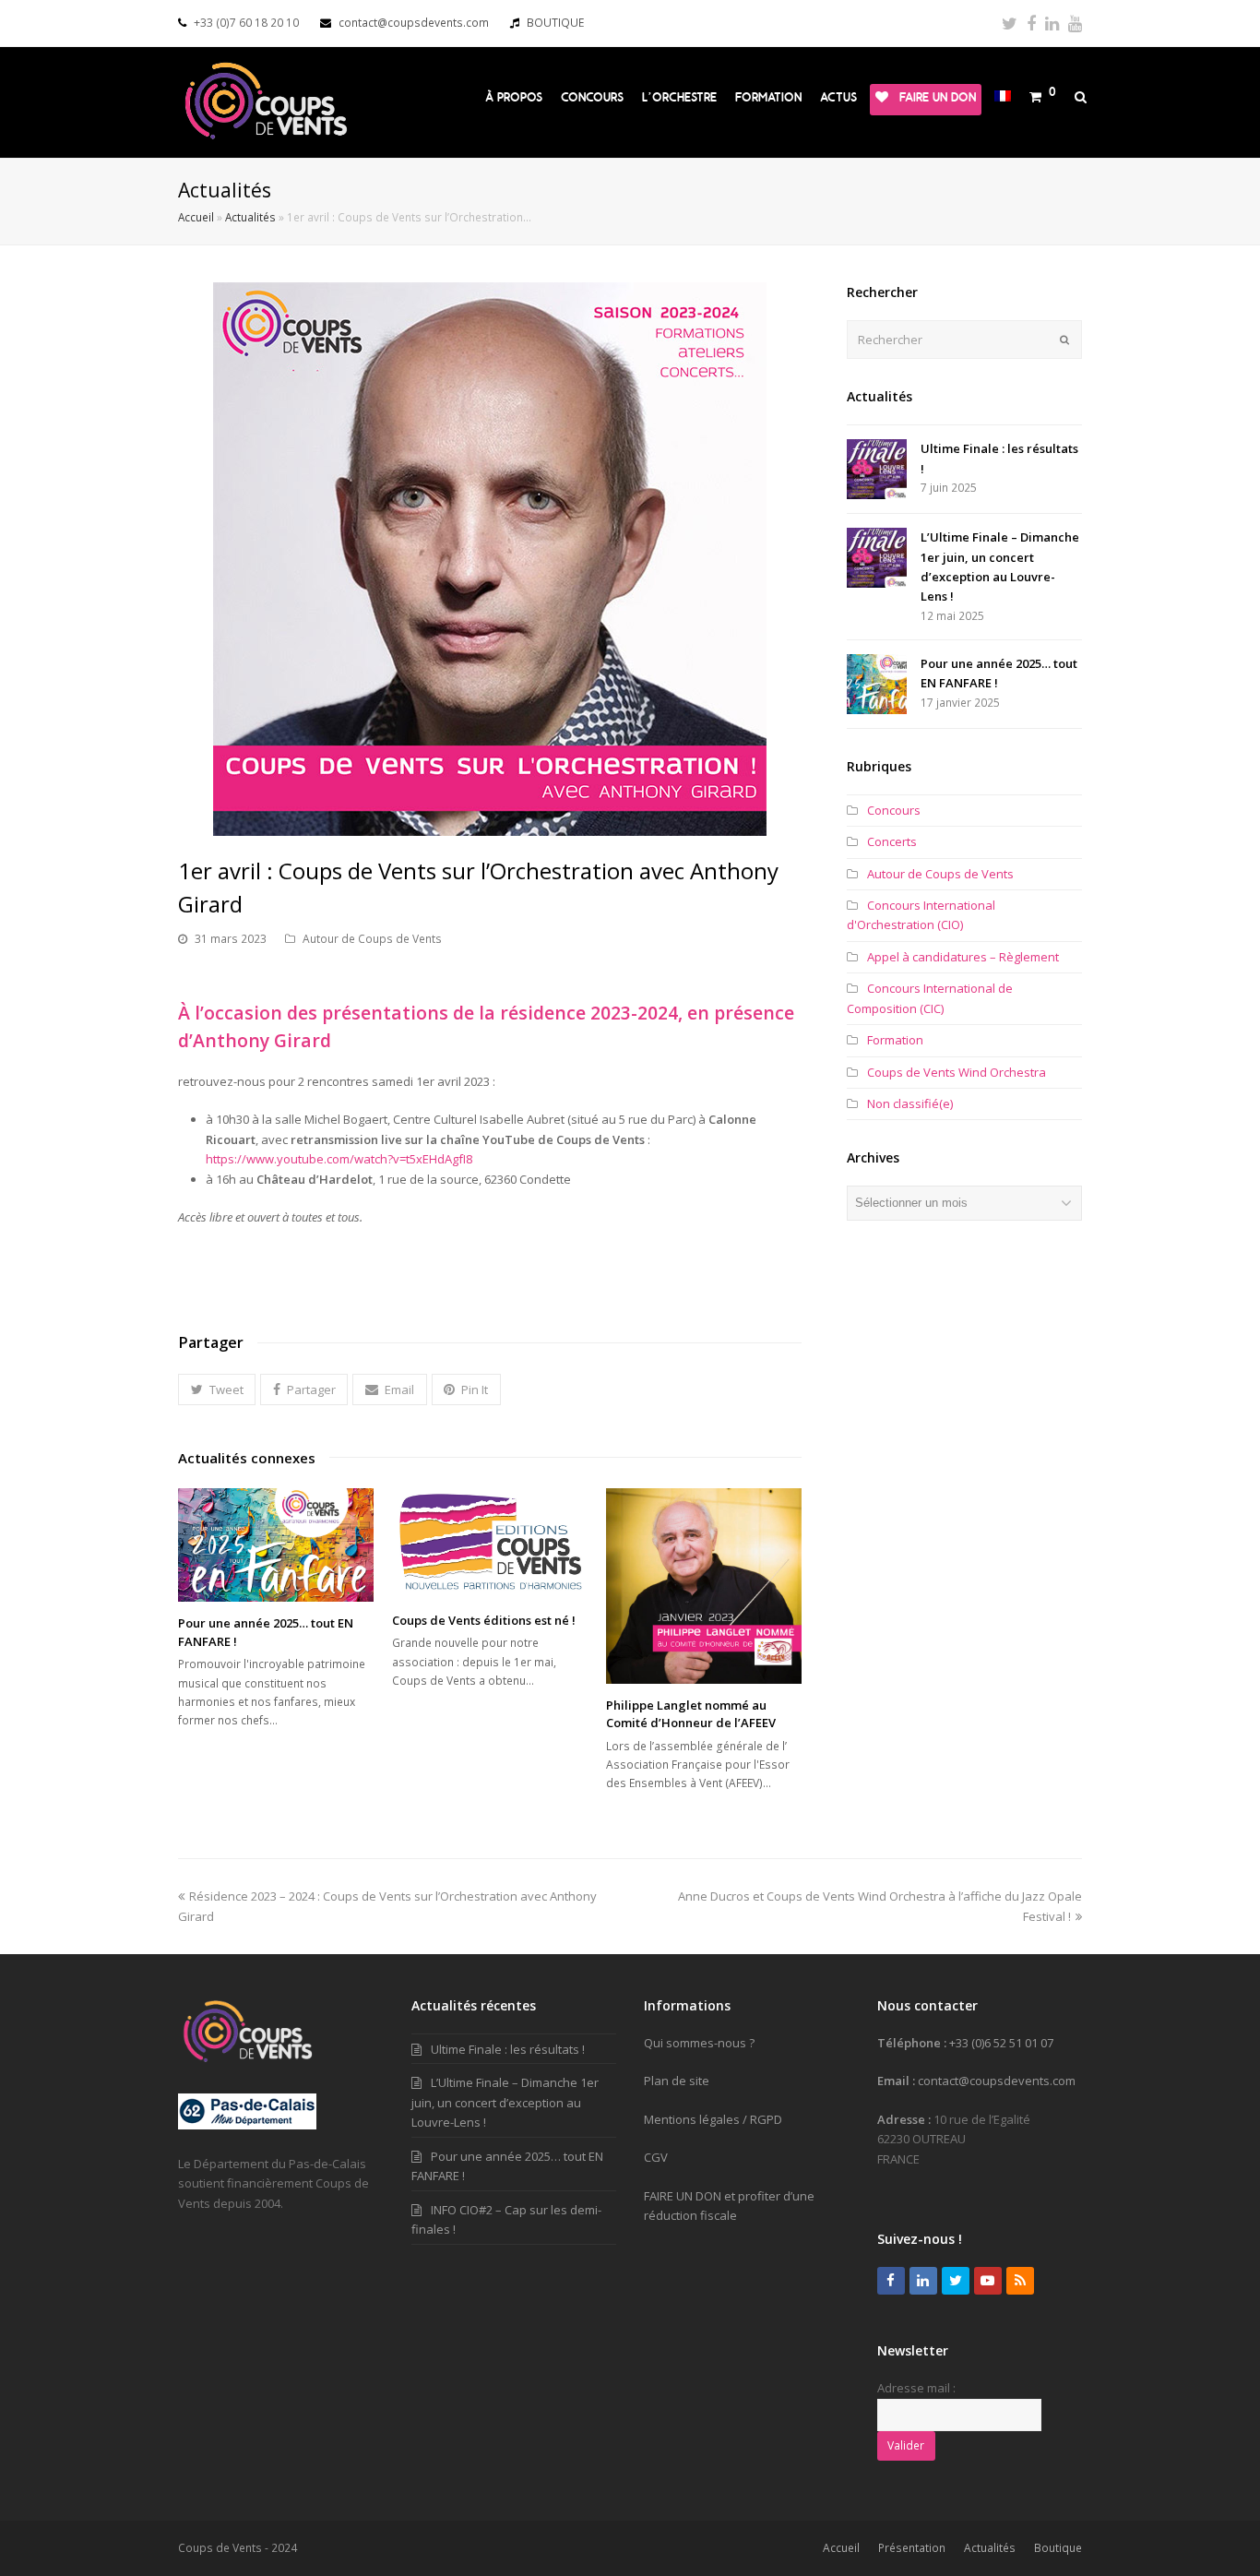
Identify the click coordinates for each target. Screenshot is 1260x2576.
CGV (656, 2157)
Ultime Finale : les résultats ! (508, 2049)
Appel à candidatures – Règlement (963, 957)
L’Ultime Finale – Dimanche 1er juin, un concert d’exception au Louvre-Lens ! (505, 2102)
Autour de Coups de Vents (372, 939)
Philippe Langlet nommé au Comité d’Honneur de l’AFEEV (691, 1714)
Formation (895, 1040)
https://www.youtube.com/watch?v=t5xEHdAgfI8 (339, 1159)
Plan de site (677, 2081)
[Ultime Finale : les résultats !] (877, 469)
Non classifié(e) (910, 1103)
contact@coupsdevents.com (414, 23)
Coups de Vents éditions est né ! (484, 1620)
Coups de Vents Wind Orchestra (957, 1072)
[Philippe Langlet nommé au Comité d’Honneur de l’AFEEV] (704, 1586)
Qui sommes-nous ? (699, 2043)
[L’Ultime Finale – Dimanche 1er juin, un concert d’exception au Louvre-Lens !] (877, 558)
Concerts (892, 841)
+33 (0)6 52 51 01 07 (1001, 2043)
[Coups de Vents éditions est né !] (490, 1544)
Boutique (1058, 2548)
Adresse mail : (916, 2388)
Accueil (196, 217)
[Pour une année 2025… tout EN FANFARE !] (276, 1545)
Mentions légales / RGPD (713, 2119)
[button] (217, 1389)
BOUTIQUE (555, 23)
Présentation (912, 2548)
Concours (894, 810)
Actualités (250, 217)
